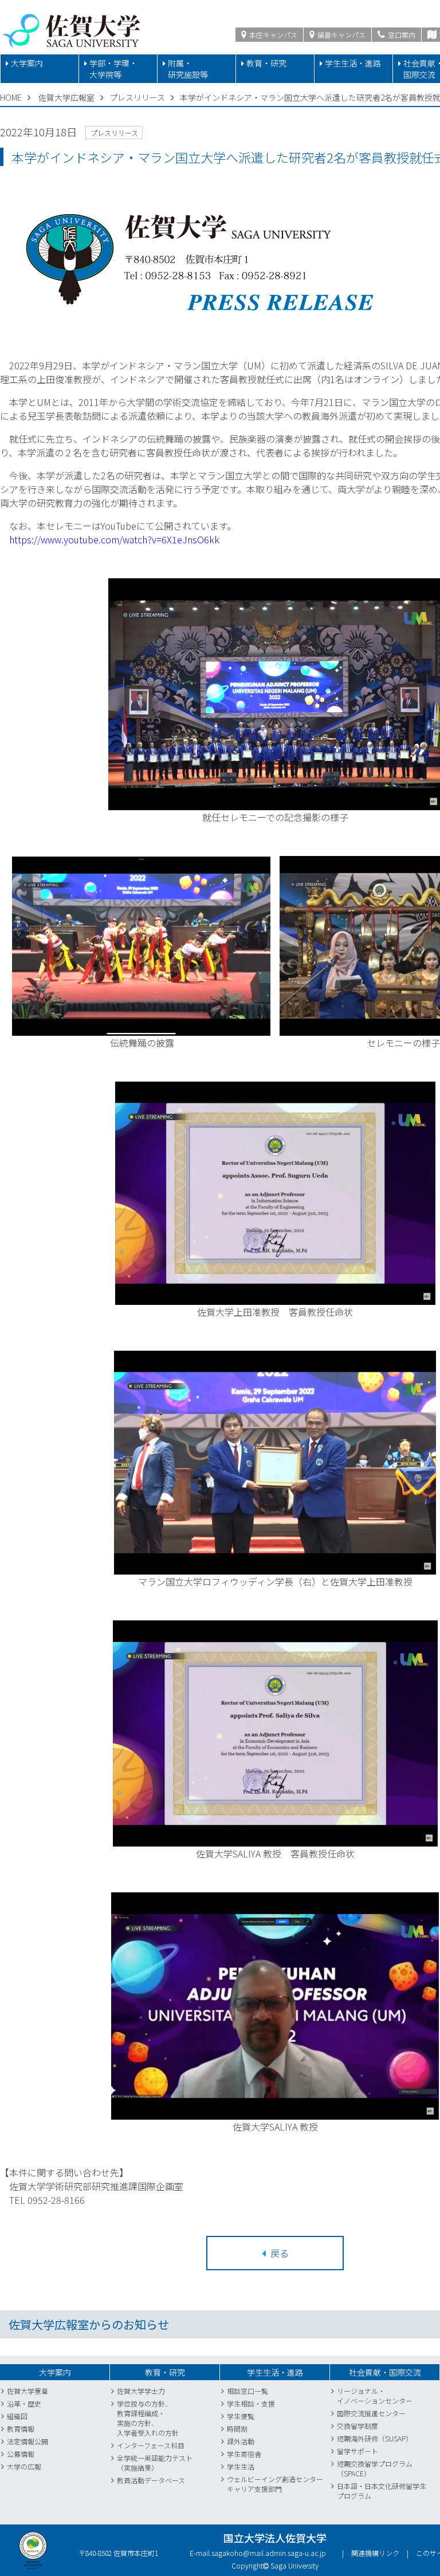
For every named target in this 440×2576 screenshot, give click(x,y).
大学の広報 (24, 2466)
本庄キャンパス (272, 35)
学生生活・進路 (353, 63)
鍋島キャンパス (341, 35)
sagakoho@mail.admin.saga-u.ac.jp (269, 2553)
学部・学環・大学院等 (113, 69)
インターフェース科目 (151, 2445)
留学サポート (357, 2451)
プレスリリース (137, 97)
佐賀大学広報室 (66, 97)
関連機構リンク (375, 2553)
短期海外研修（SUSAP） (375, 2438)
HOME (11, 97)
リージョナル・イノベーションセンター (375, 2396)
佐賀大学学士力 (141, 2391)
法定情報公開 (27, 2441)
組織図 (17, 2416)
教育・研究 (266, 63)
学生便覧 (241, 2416)
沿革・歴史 (24, 2403)
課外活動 (241, 2441)
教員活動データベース (151, 2480)
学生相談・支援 (251, 2403)
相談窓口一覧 (247, 2391)
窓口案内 (401, 35)
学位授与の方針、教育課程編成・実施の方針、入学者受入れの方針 (148, 2418)
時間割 (237, 2429)
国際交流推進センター (371, 2413)
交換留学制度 (357, 2426)
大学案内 (27, 63)
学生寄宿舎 (244, 2454)
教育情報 (21, 2429)
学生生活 (241, 2466)
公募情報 (21, 2454)
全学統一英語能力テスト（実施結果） (155, 2463)
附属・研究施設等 (188, 69)
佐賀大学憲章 (27, 2391)
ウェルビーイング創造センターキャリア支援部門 (275, 2484)
